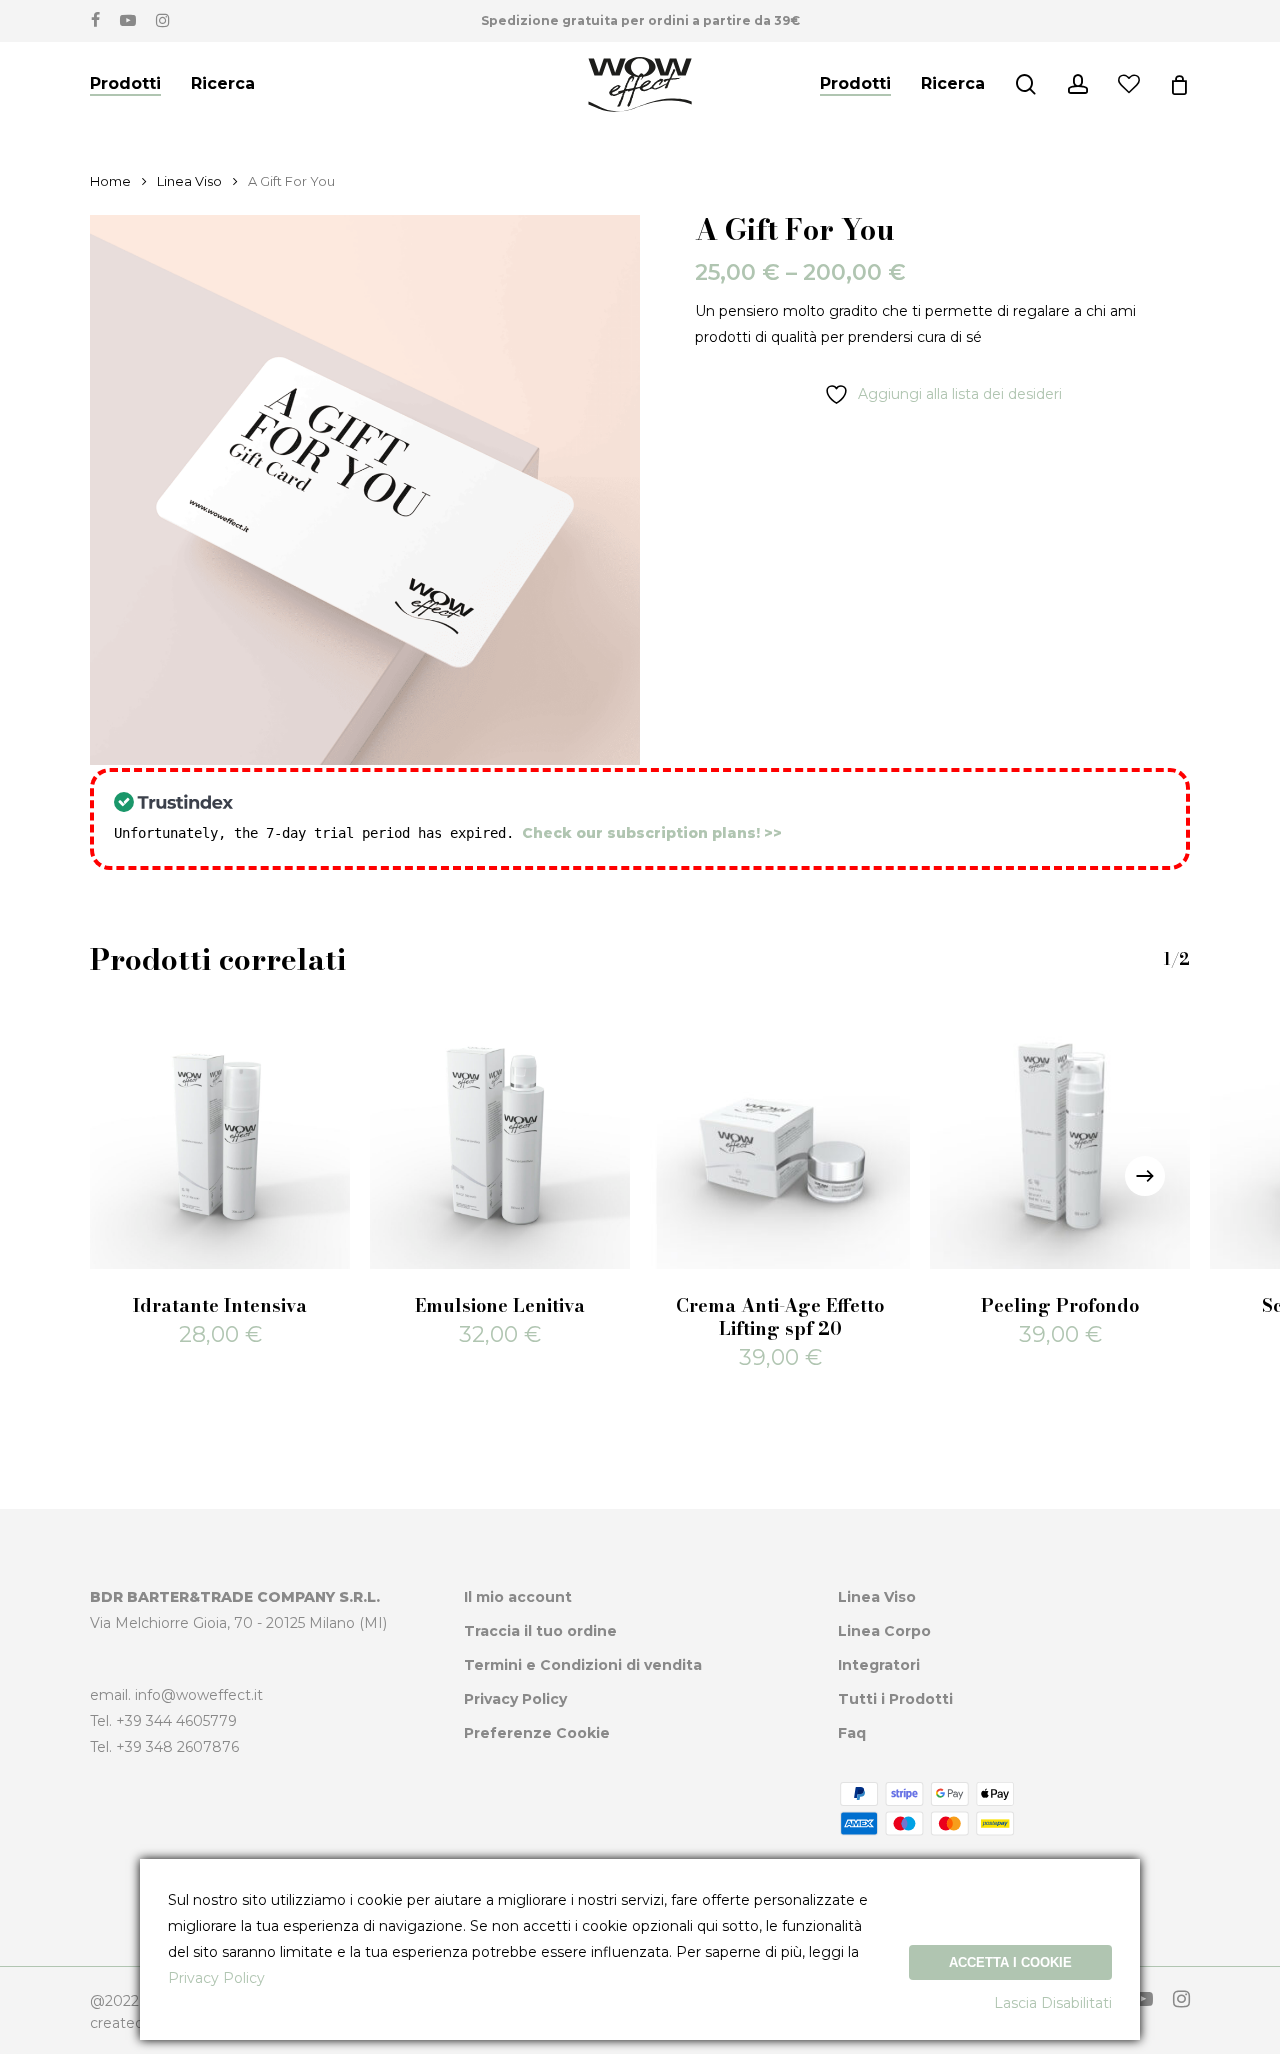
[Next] (1145, 1176)
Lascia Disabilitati (1053, 2003)
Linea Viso (189, 181)
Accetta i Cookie (1010, 1962)
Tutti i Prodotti (895, 1699)
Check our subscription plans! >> (652, 833)
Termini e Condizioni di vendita (583, 1665)
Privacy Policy (515, 1699)
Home (110, 181)
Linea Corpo (884, 1631)
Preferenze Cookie (537, 1733)
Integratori (879, 1665)
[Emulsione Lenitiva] (500, 1139)
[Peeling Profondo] (1060, 1139)
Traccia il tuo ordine (540, 1631)
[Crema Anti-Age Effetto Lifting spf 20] (780, 1139)
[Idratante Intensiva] (220, 1139)
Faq (852, 1733)
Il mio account (518, 1597)
